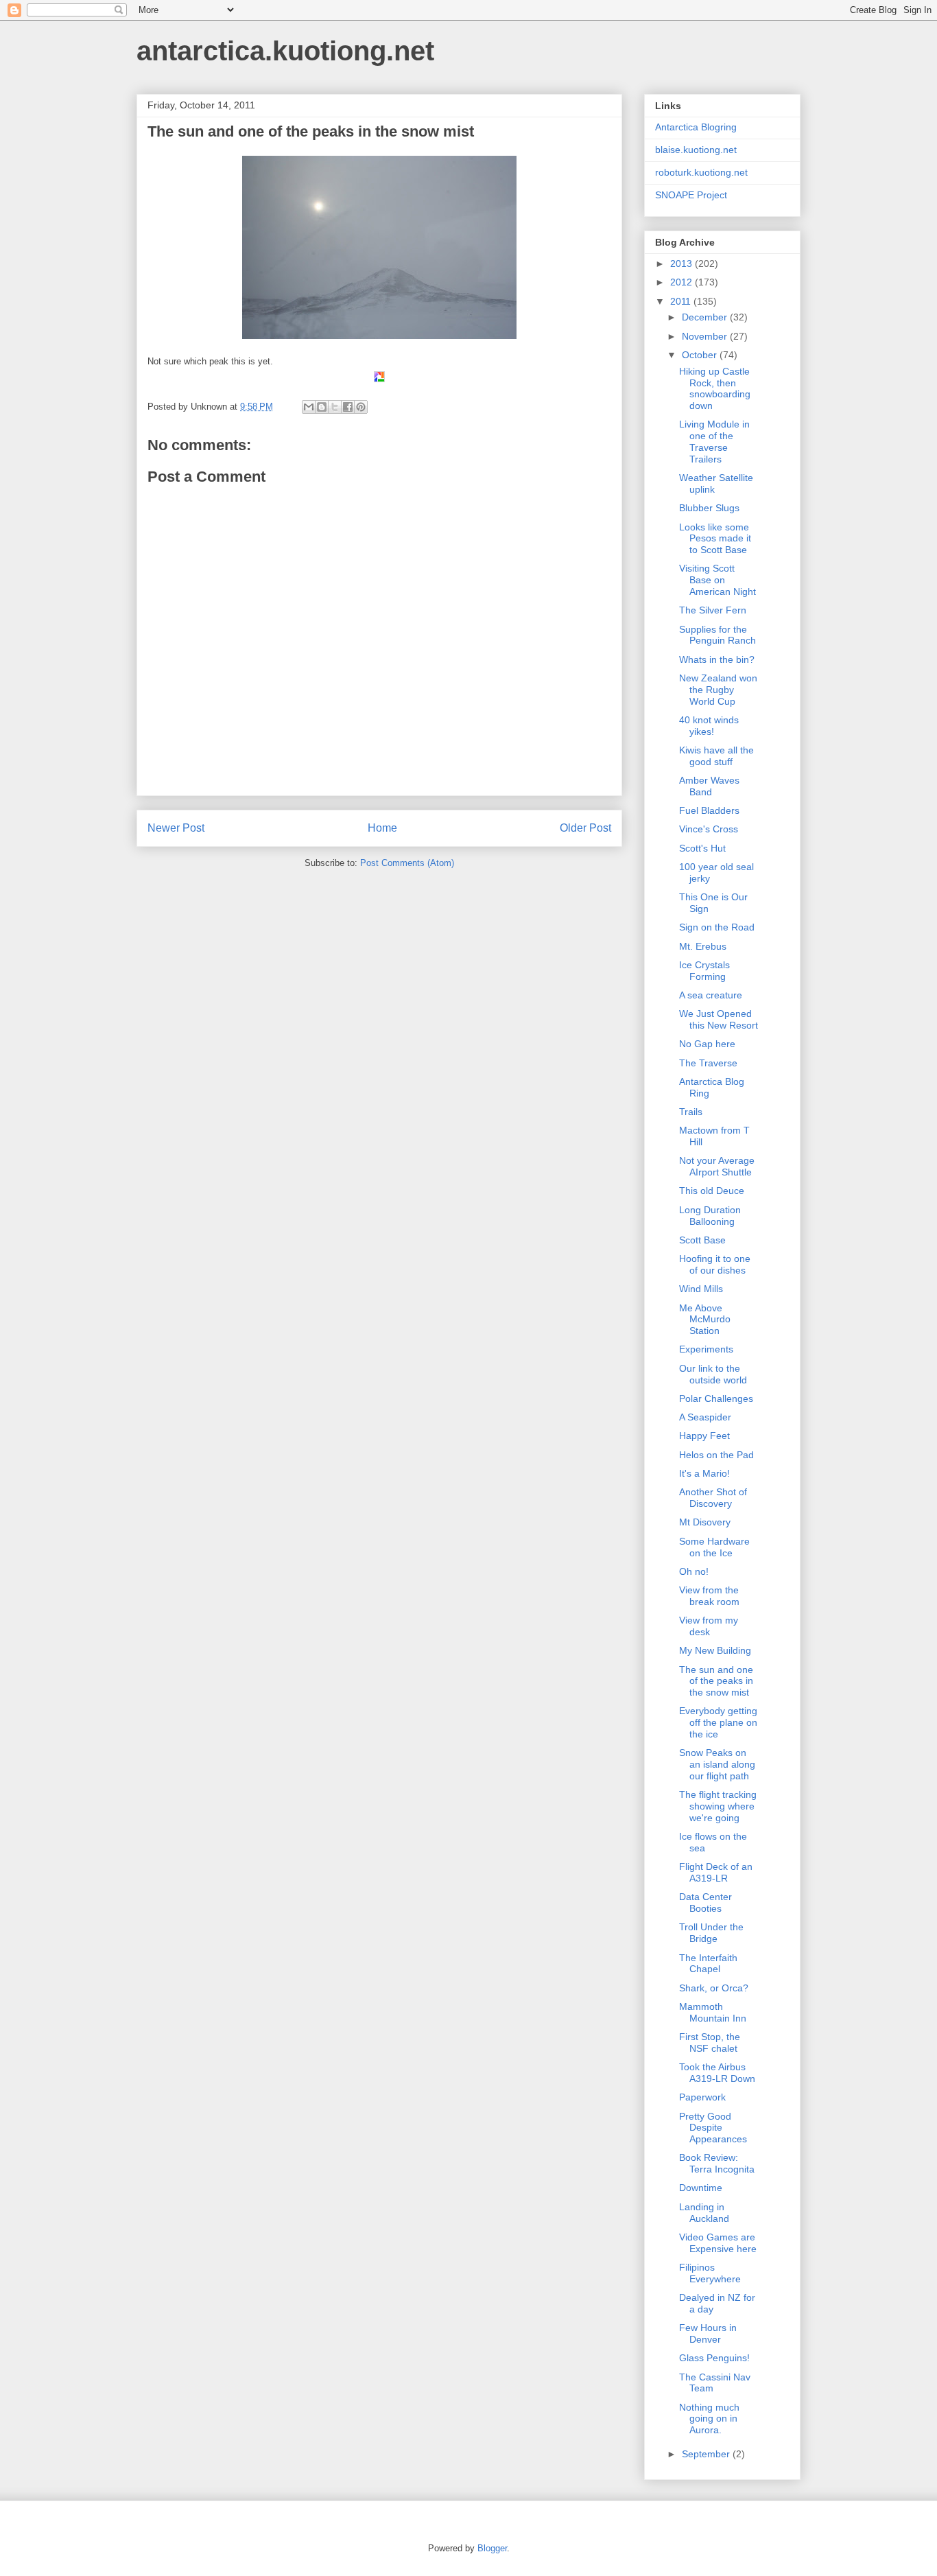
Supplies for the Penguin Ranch (717, 635)
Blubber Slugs (709, 508)
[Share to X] (335, 407)
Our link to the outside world (713, 1374)
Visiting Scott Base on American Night (717, 580)
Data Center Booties (705, 1902)
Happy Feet (704, 1436)
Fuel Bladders (709, 810)
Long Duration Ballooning (710, 1216)
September (707, 2454)
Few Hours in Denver (708, 2333)
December (706, 317)
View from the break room (709, 1596)
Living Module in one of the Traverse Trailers (714, 441)
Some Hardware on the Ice (714, 1547)
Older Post (585, 828)
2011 (682, 301)
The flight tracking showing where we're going (718, 1806)
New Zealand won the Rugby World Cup (718, 690)
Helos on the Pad (716, 1455)
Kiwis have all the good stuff (716, 756)
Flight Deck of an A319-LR (716, 1872)
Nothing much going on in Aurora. (709, 2419)
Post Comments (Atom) (407, 863)
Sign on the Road (717, 927)
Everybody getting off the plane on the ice (718, 1722)
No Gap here (707, 1044)
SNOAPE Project (691, 195)
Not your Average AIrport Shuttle (717, 1166)
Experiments (706, 1349)
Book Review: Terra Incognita (717, 2163)
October (701, 355)
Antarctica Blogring (696, 127)
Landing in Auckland (704, 2213)
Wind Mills (701, 1289)
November (706, 336)
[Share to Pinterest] (361, 407)
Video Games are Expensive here (718, 2243)
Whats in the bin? (717, 659)
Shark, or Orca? (714, 1988)
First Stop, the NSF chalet (710, 2042)
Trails (691, 1112)
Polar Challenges (716, 1398)
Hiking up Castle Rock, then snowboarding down (715, 388)
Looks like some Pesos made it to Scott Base (715, 539)
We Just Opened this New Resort (719, 1019)
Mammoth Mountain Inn (713, 2012)
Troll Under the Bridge (711, 1933)
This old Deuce (712, 1191)
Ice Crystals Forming (704, 971)
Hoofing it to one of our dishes (715, 1264)
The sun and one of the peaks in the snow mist (716, 1681)
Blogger (492, 2548)
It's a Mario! (704, 1473)
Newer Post (176, 828)
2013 (683, 264)
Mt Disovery (705, 1522)
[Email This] (309, 407)
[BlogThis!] (322, 407)
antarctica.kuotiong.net (285, 51)
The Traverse (708, 1063)
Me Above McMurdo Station (705, 1320)
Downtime (701, 2188)
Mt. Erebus (703, 946)
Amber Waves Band (709, 786)
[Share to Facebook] (348, 407)
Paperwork (702, 2097)
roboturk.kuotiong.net (701, 172)
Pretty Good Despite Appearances (713, 2128)
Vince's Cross (709, 829)
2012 (683, 282)
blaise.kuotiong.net (696, 150)
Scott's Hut (702, 848)
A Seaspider (705, 1417)
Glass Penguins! (714, 2358)
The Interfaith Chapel (708, 1964)
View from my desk (709, 1626)
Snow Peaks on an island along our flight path (717, 1764)
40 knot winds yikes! (709, 726)
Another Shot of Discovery (713, 1498)
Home (382, 828)
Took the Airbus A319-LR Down (717, 2073)
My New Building (715, 1650)
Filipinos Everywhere (710, 2273)
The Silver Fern (713, 610)
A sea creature (711, 995)
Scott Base (702, 1240)
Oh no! (694, 1571)
